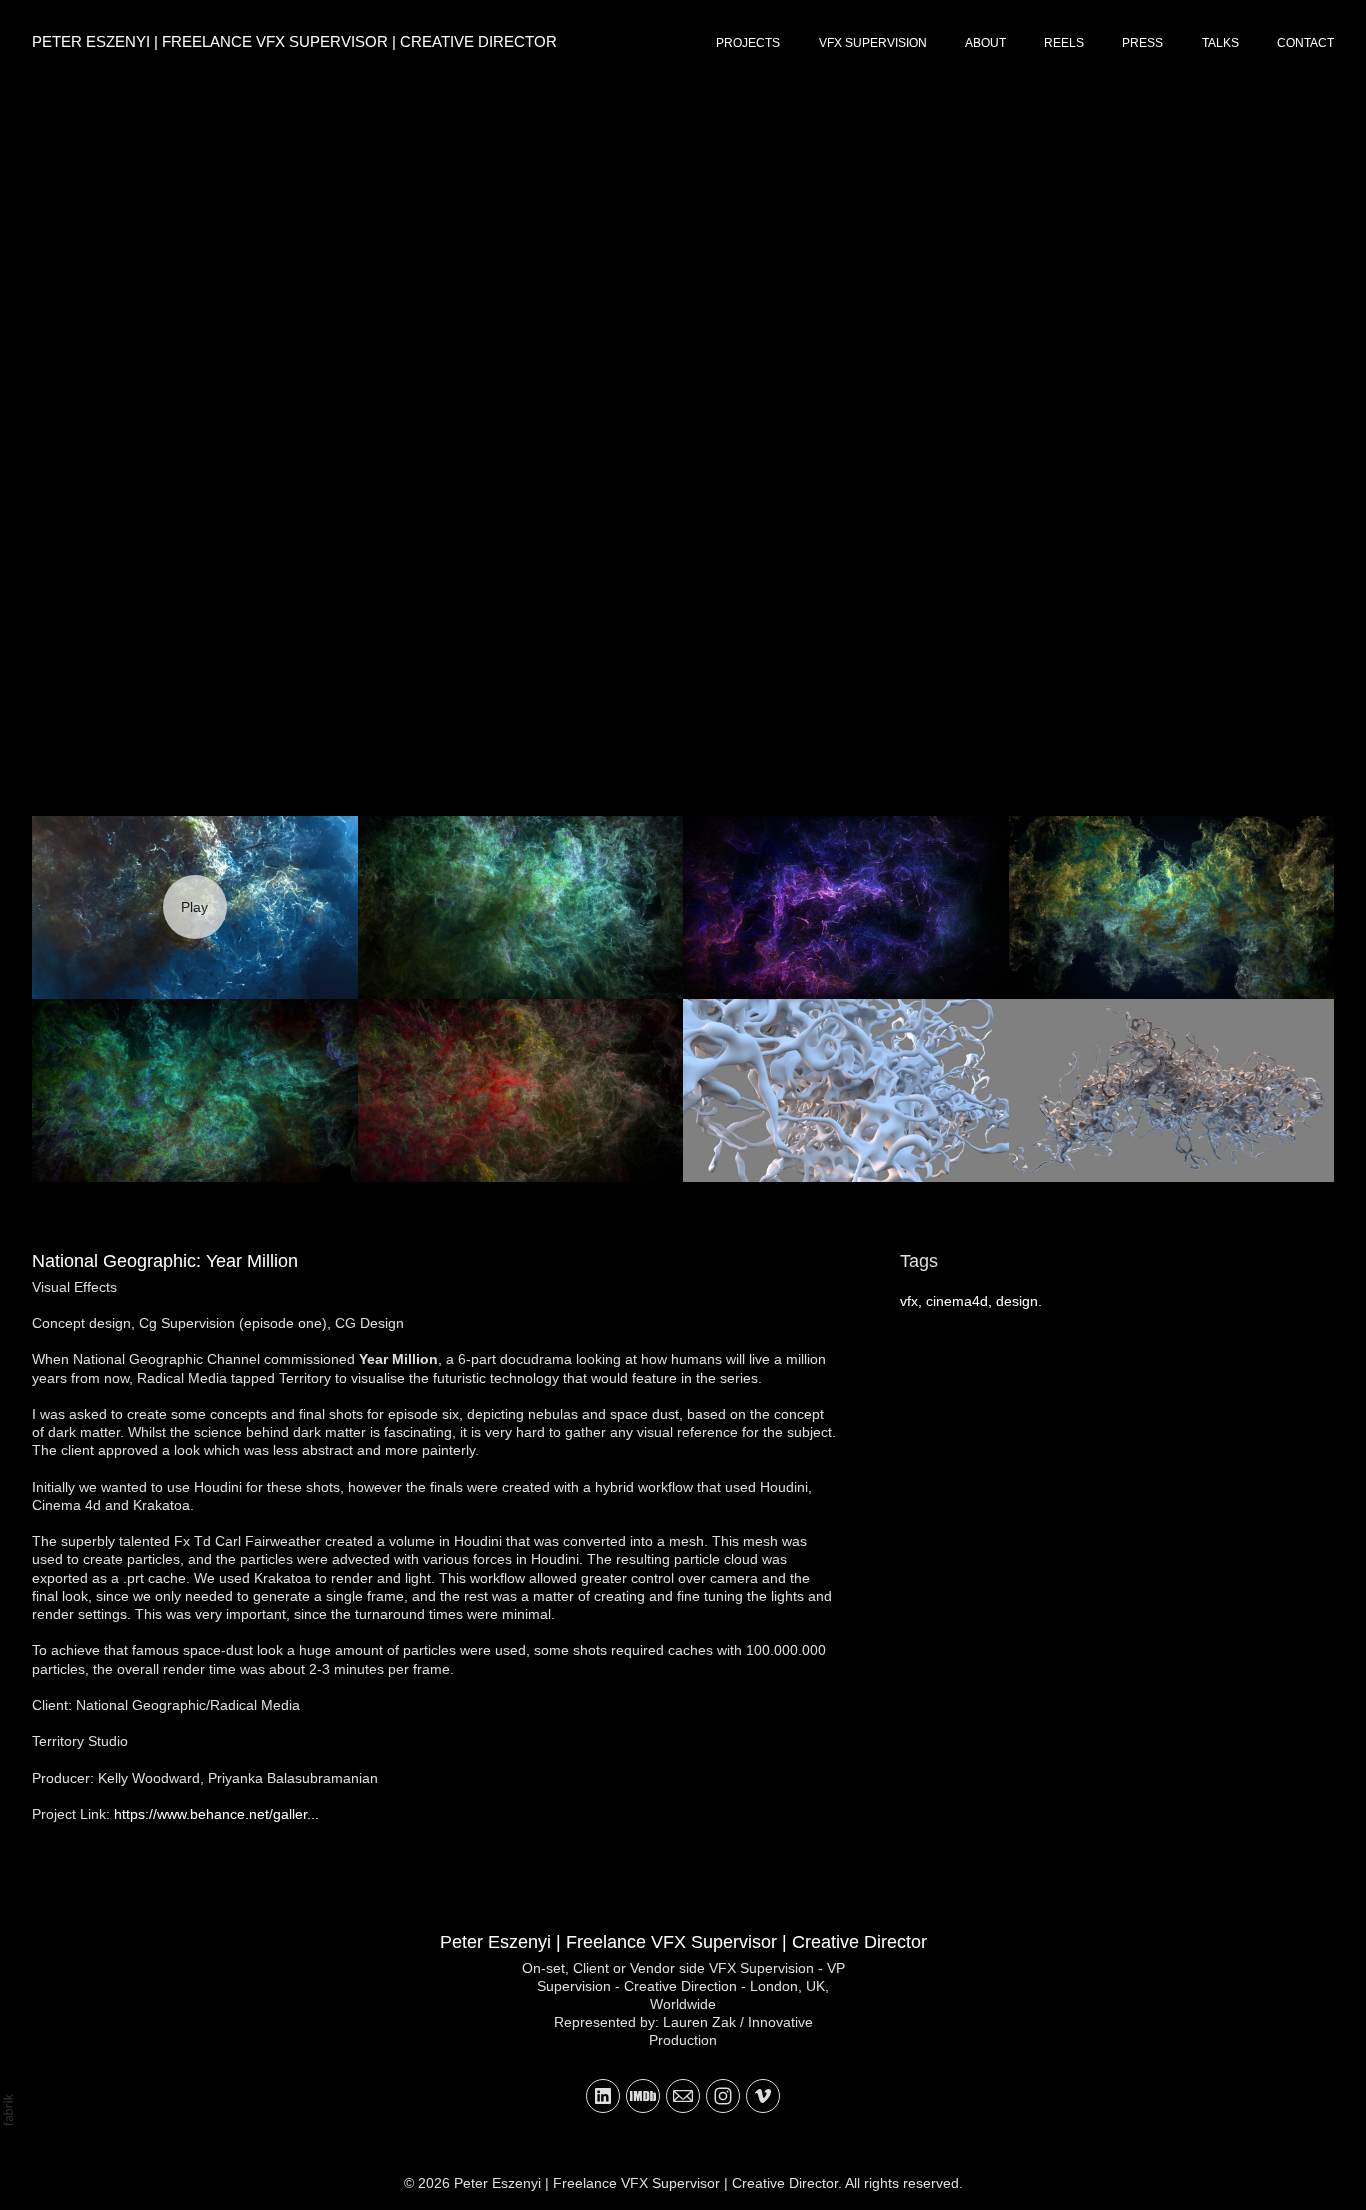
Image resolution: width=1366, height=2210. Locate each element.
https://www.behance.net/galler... (216, 1814)
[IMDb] (643, 2096)
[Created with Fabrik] (8, 2110)
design (1017, 1301)
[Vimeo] (763, 2096)
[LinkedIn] (603, 2096)
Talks (1220, 43)
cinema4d (957, 1301)
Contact (1305, 43)
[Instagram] (723, 2096)
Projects (748, 43)
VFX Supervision (873, 43)
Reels (1064, 43)
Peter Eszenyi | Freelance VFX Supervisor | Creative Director (683, 1942)
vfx (909, 1301)
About (985, 43)
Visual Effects (74, 1287)
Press (1142, 43)
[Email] (683, 2096)
